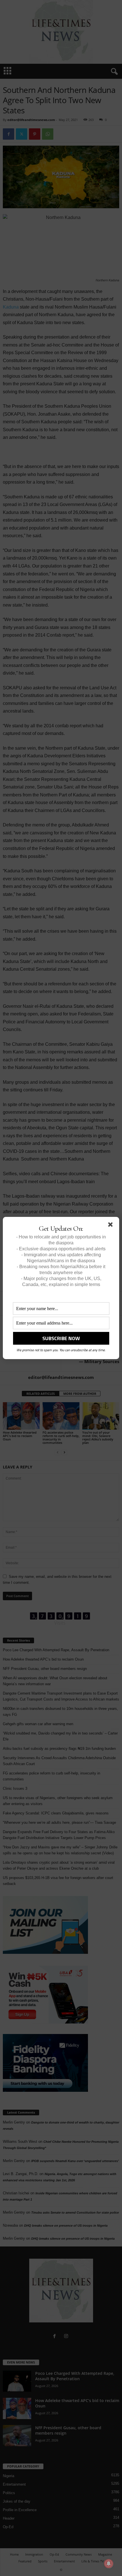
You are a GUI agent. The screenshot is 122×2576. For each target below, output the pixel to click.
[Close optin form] (112, 1226)
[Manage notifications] (109, 2564)
